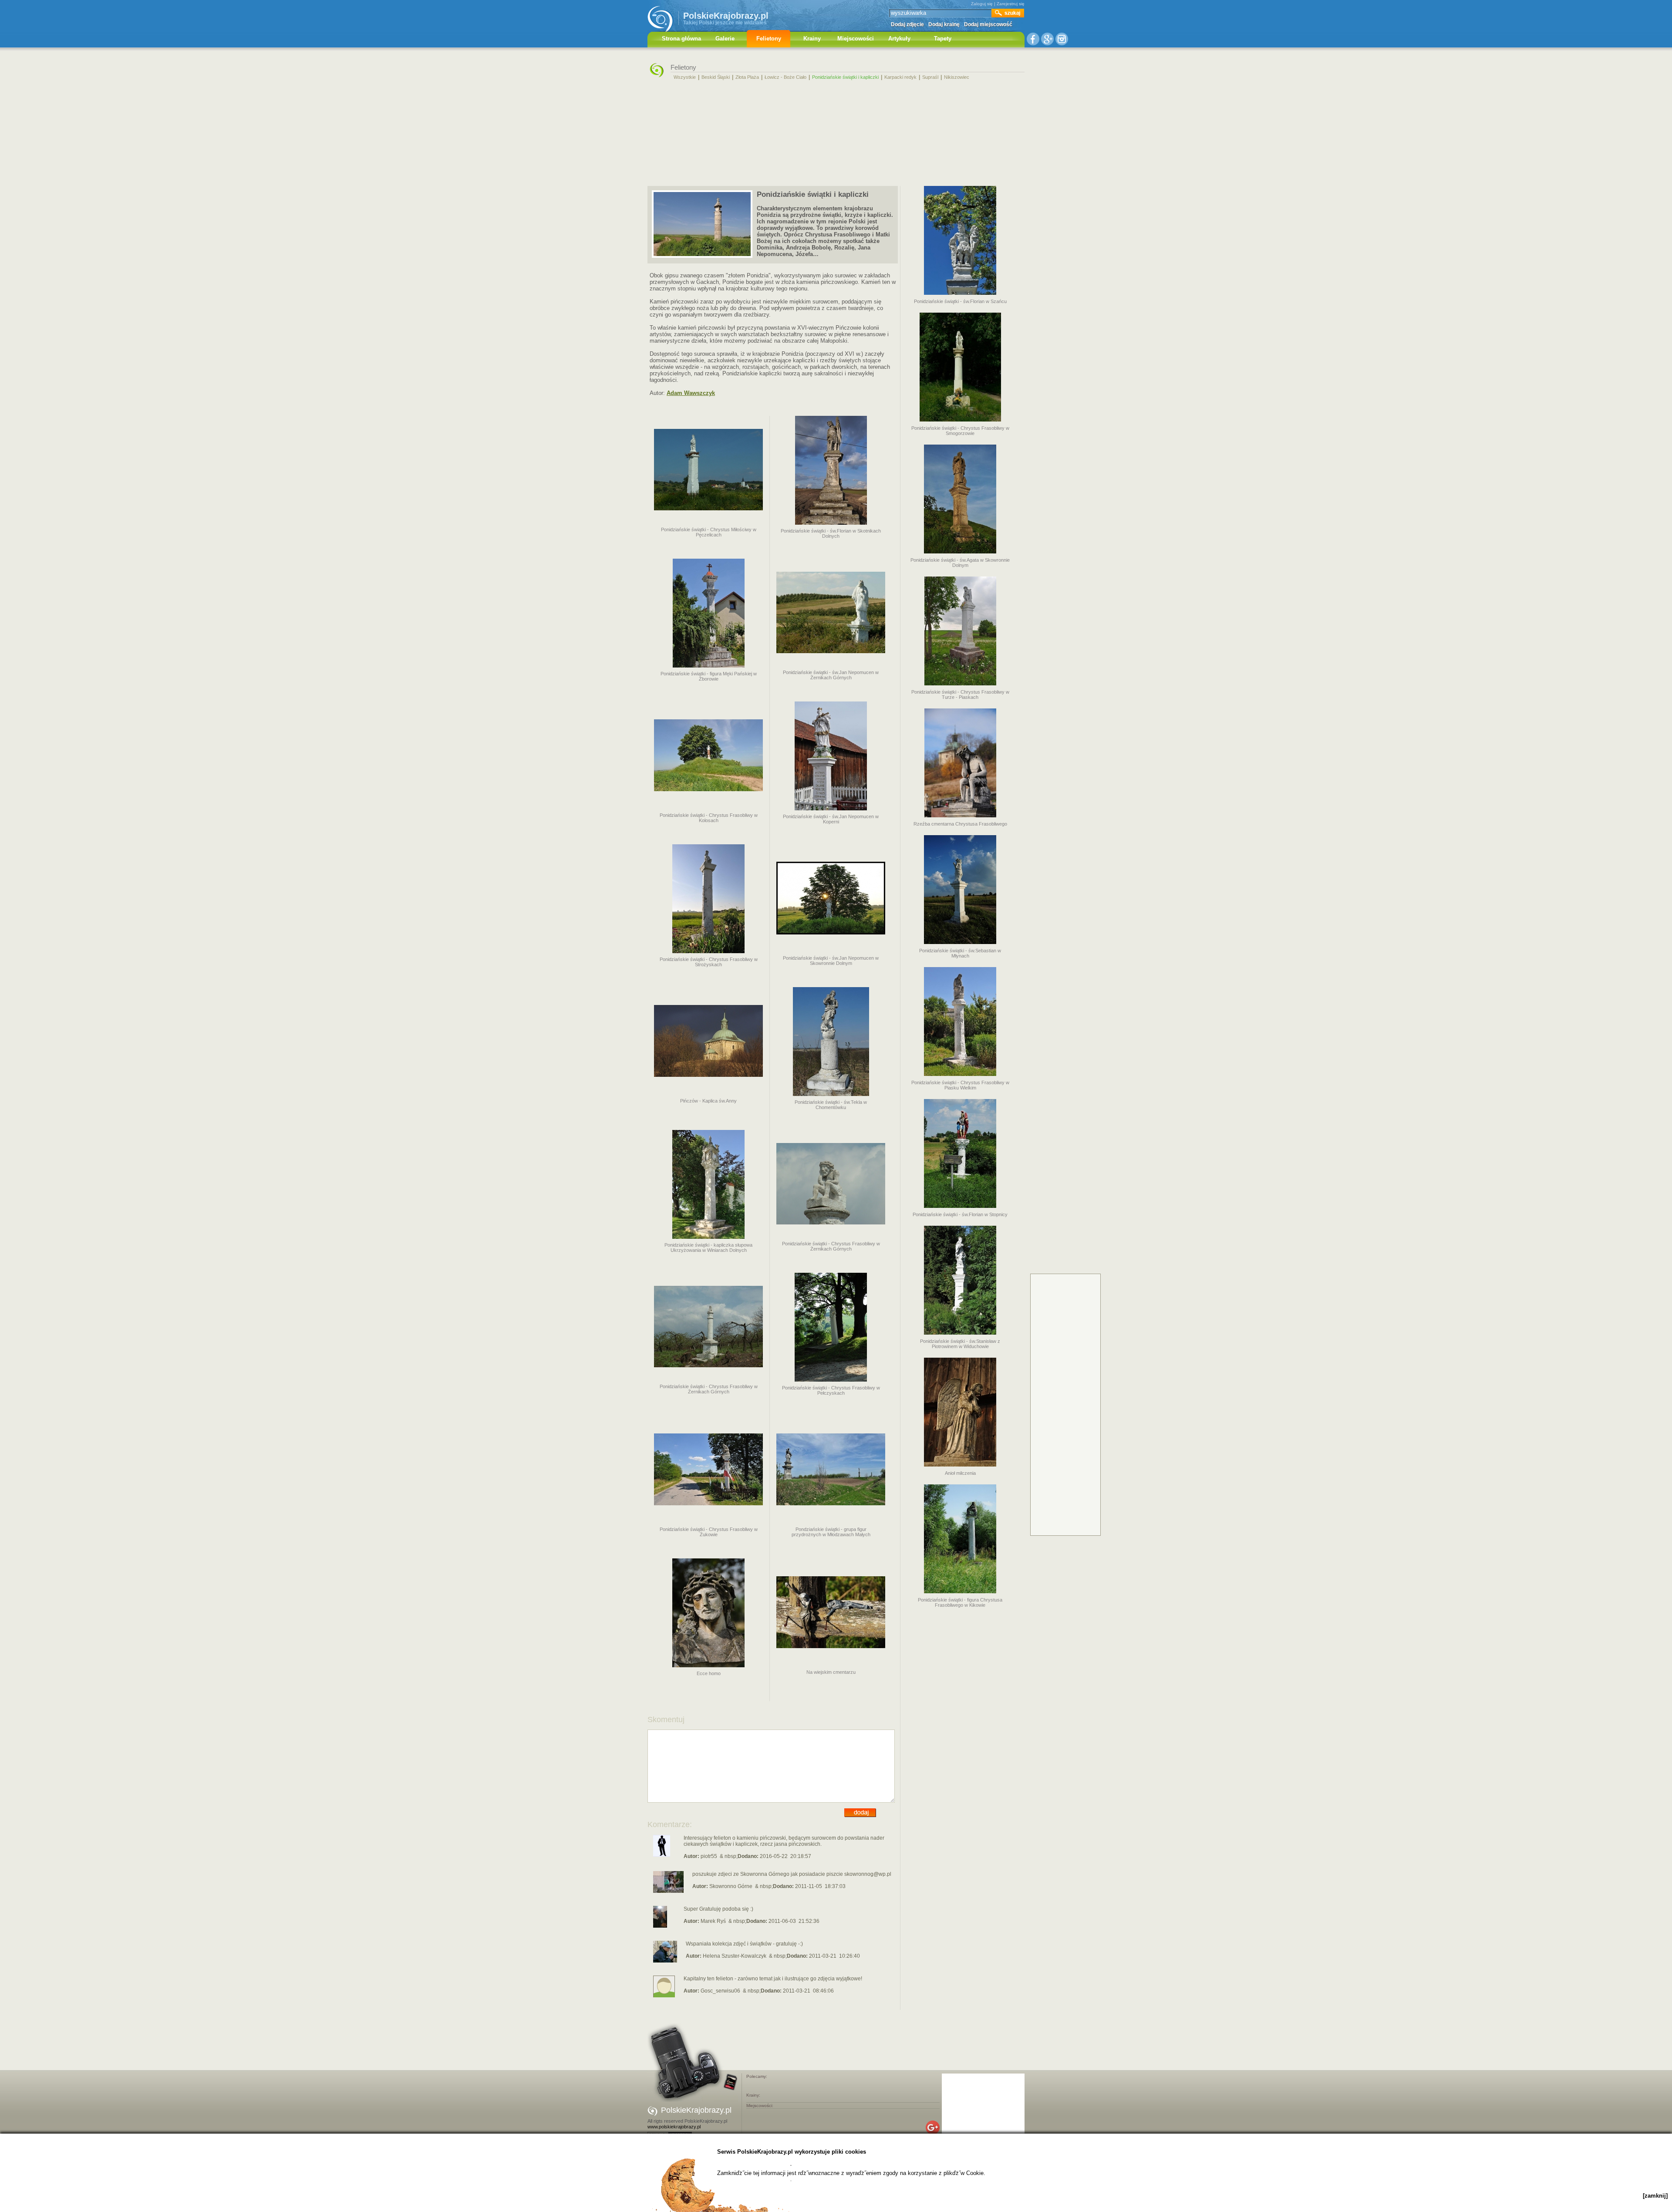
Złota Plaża (747, 77)
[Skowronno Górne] (668, 1891)
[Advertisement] (836, 132)
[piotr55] (662, 1855)
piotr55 (709, 1856)
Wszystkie (685, 77)
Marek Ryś (713, 1921)
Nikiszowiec (957, 77)
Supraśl (930, 77)
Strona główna (681, 39)
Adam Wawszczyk (691, 393)
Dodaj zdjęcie (907, 24)
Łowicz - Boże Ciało (785, 77)
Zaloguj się (982, 4)
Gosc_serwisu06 (720, 1991)
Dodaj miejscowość (988, 24)
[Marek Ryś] (660, 1926)
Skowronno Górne (731, 1886)
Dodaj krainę (944, 24)
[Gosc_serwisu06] (664, 1996)
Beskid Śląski (716, 77)
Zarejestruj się (1011, 4)
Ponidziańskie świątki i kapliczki (845, 77)
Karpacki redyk (900, 77)
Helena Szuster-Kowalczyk (735, 1956)
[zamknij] (1655, 2196)
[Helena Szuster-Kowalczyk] (665, 1961)
